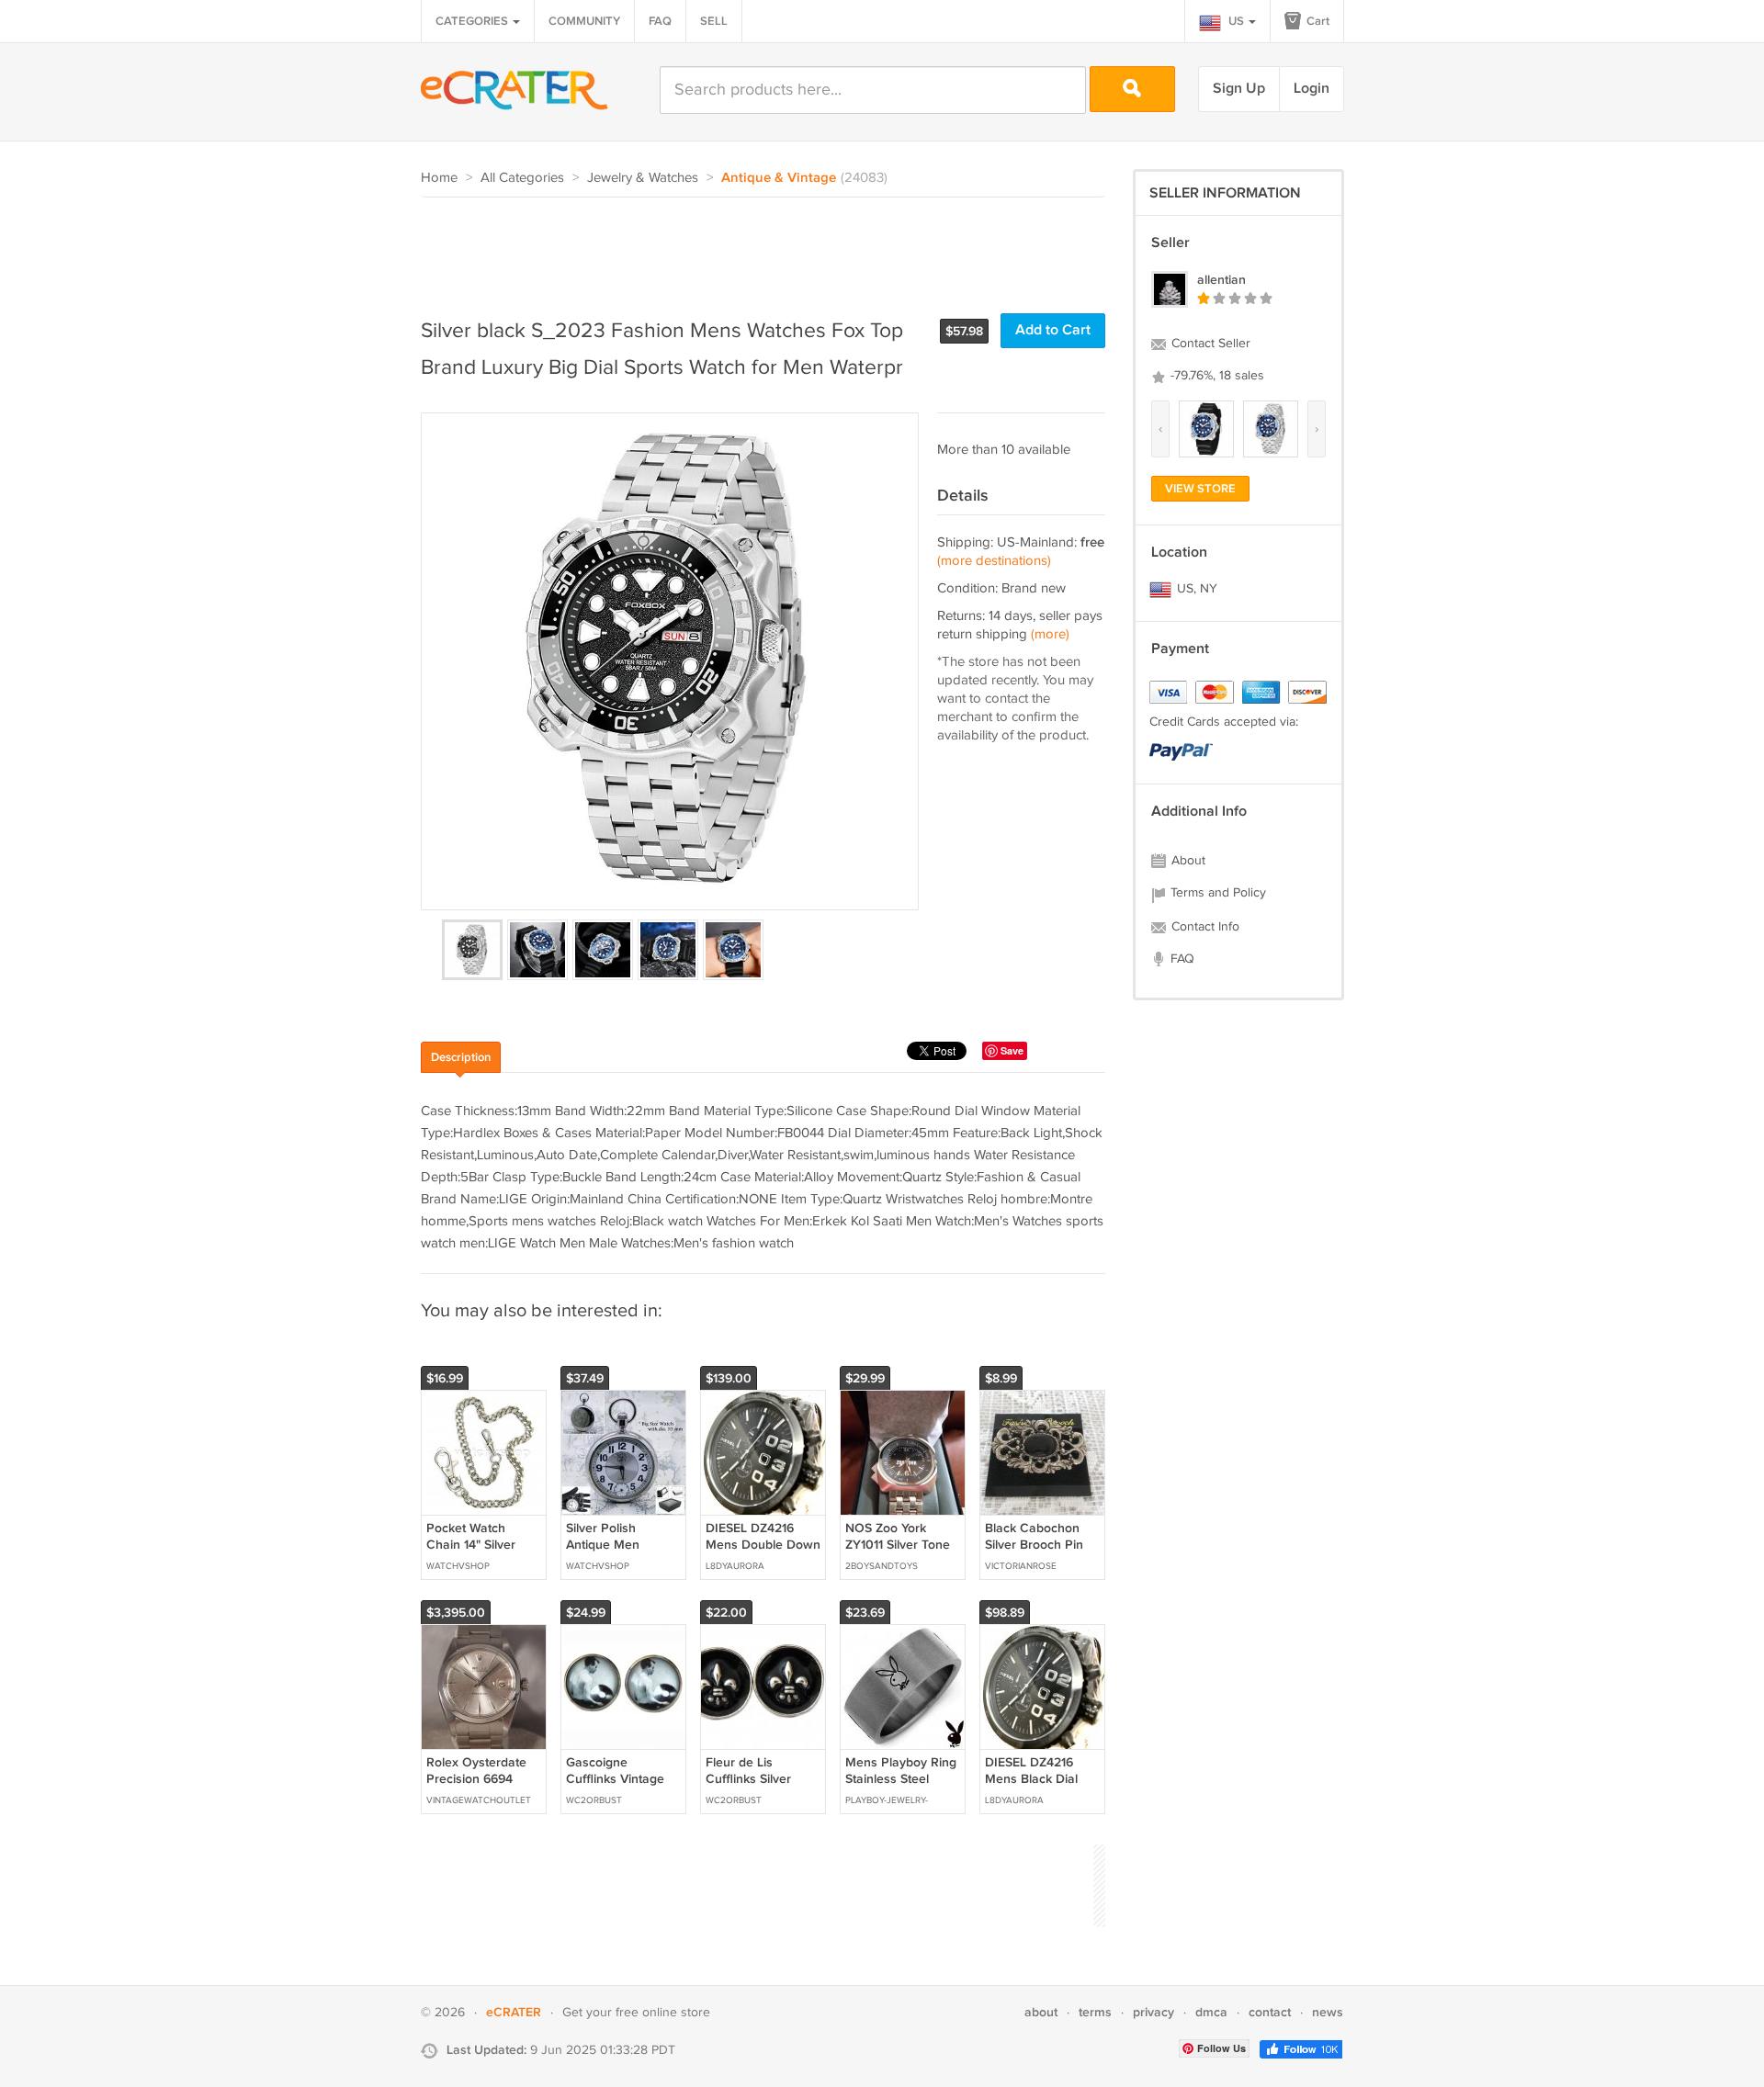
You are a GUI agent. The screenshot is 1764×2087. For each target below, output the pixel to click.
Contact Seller (1209, 344)
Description (461, 1057)
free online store (663, 2013)
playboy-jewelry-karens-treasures (890, 1802)
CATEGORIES (473, 21)
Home (439, 178)
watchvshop (458, 1566)
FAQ (660, 21)
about (1041, 2012)
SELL (714, 21)
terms (1095, 2012)
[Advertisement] (755, 248)
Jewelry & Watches (643, 178)
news (1328, 2012)
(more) (1050, 634)
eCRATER (514, 2012)
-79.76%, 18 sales (1216, 376)
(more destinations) (994, 561)
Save (1012, 1050)
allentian (1221, 280)
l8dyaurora (735, 1566)
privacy (1153, 2012)
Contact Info (1204, 927)
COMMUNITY (584, 21)
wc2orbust (594, 1800)
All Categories (522, 178)
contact (1270, 2012)
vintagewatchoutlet (479, 1800)
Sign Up (1239, 89)
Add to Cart (1053, 330)
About (1187, 861)
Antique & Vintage (779, 178)
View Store (1200, 489)
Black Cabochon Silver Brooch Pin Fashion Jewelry (1034, 1545)
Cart (1317, 21)
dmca (1211, 2012)
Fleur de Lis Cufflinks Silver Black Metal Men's (758, 1779)
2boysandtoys (882, 1566)
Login (1312, 89)
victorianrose (1021, 1566)
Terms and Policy (1216, 893)
